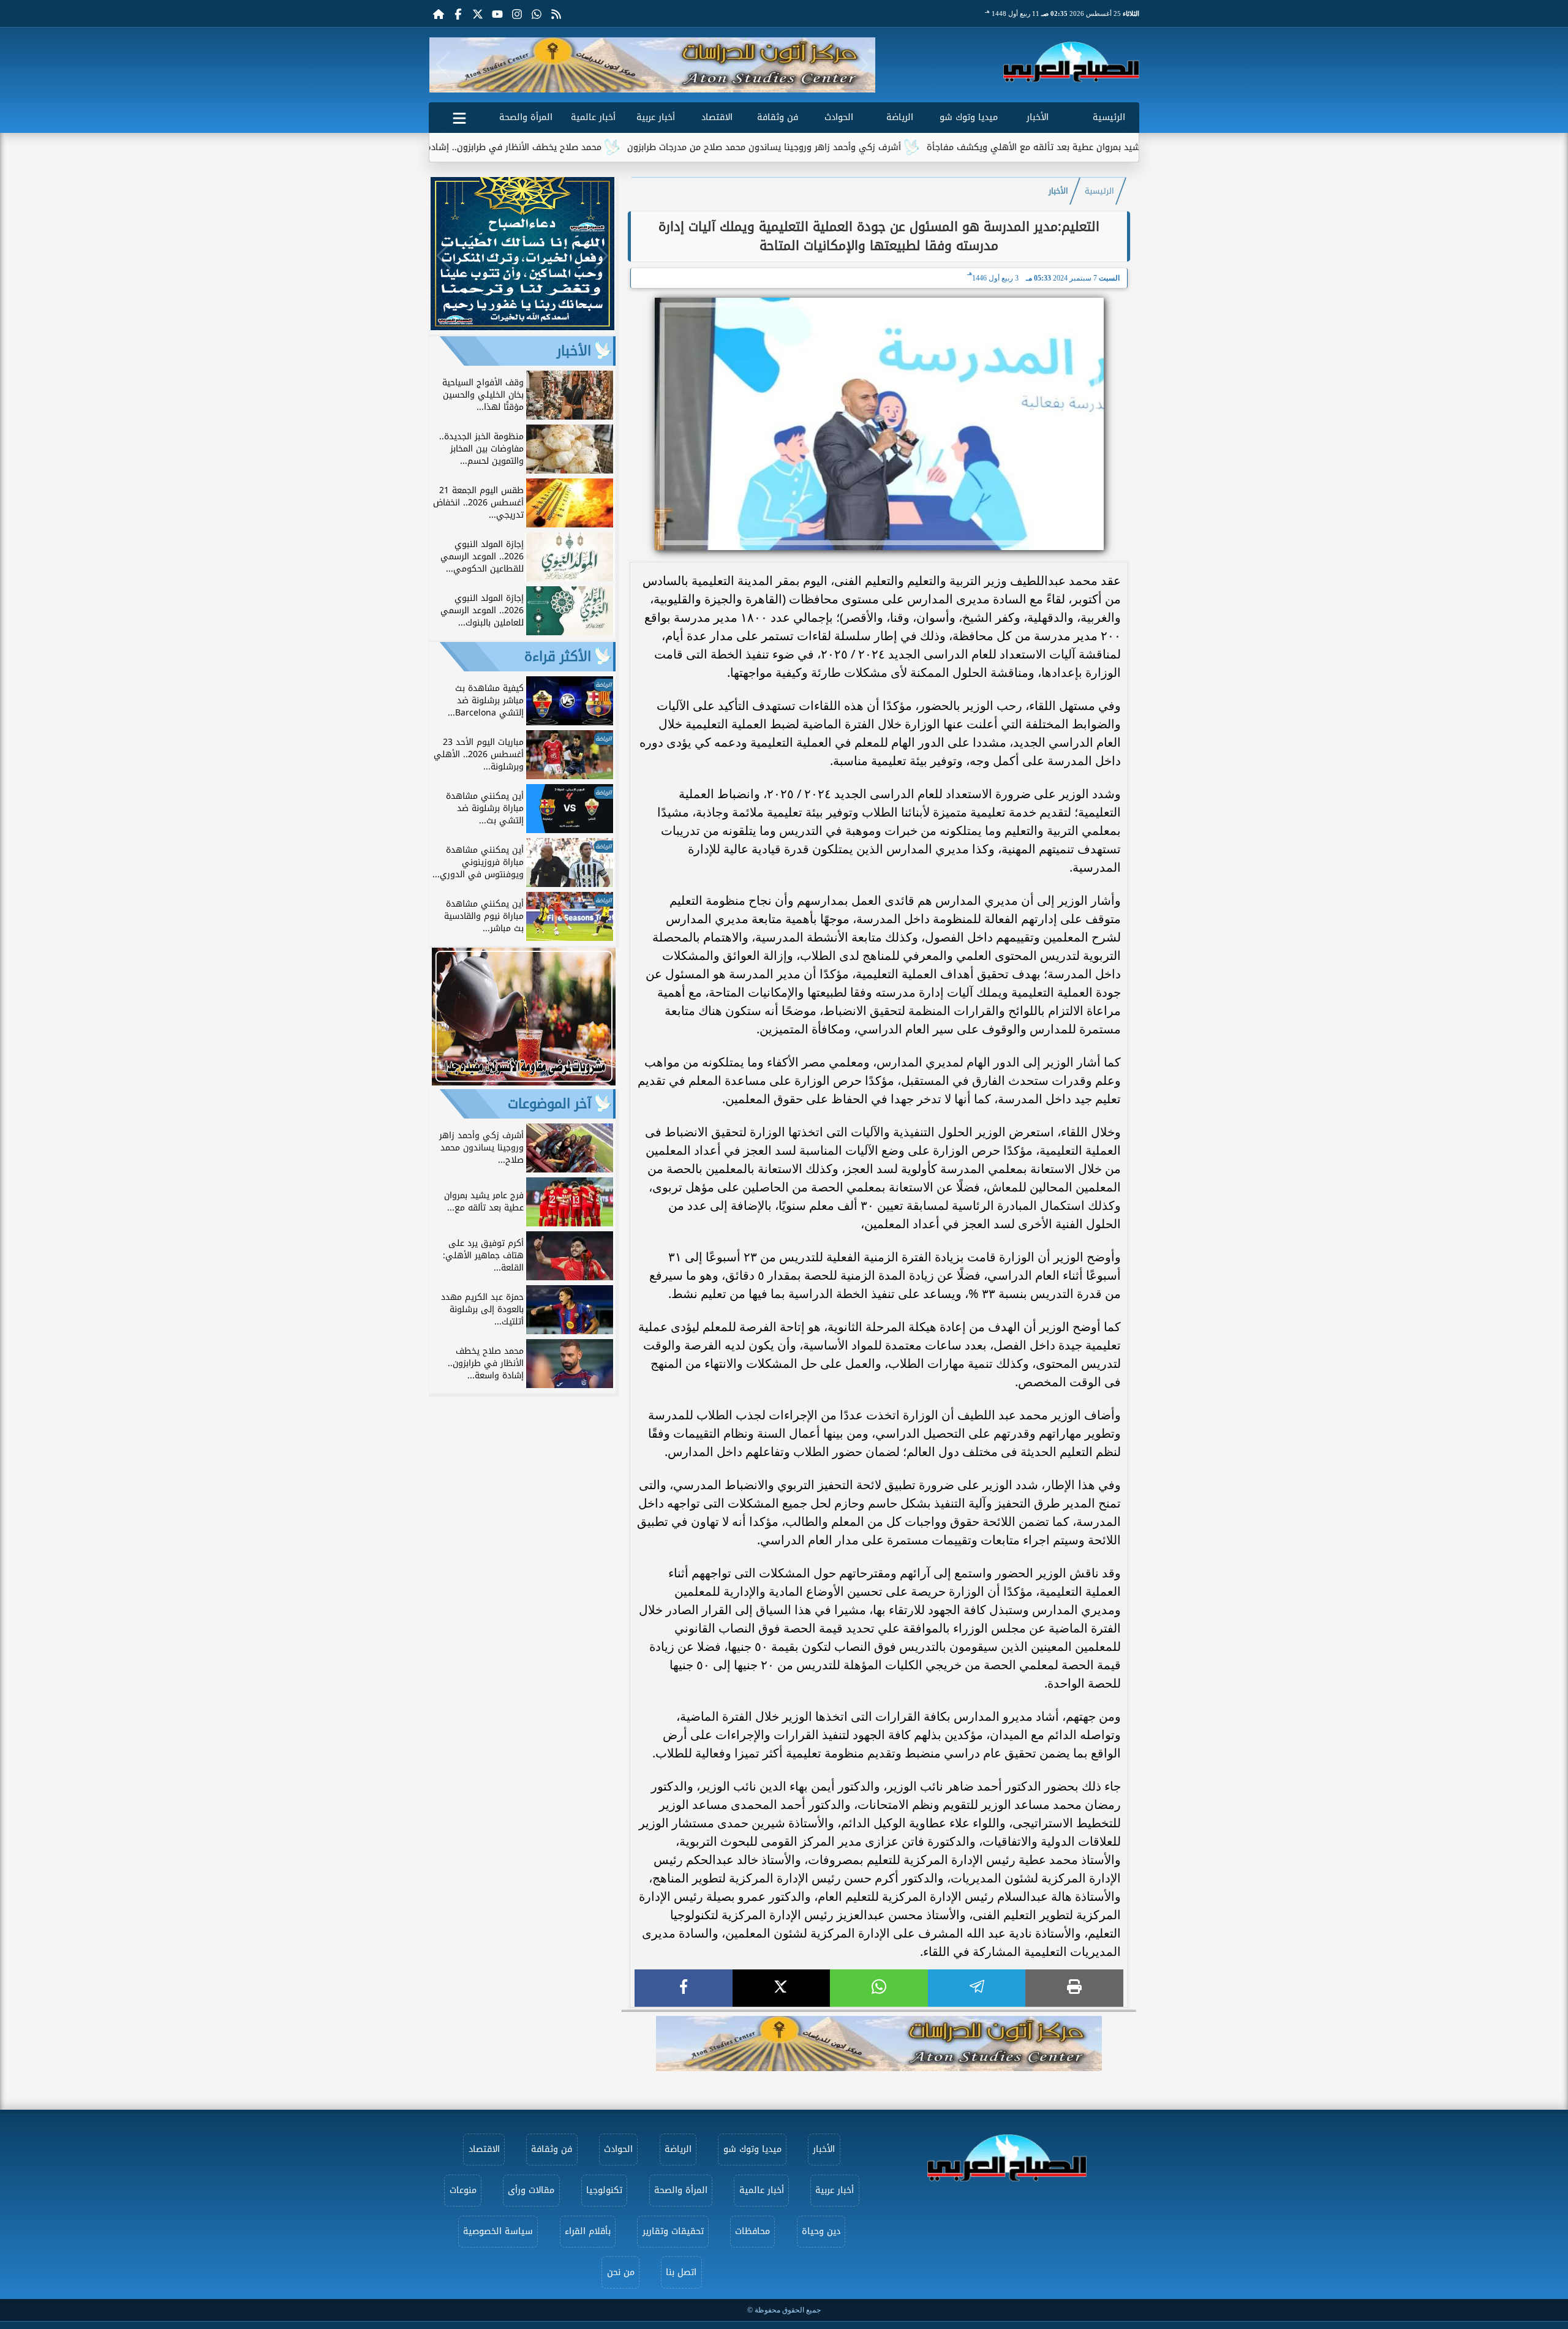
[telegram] (977, 1988)
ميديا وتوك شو (969, 117)
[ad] (522, 327)
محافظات (752, 2231)
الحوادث (839, 117)
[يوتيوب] (497, 13)
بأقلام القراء (588, 2231)
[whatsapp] (879, 1988)
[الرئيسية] (439, 13)
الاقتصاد (717, 117)
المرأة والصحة (526, 117)
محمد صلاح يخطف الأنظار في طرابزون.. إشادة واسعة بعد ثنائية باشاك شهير (544, 147)
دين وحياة (821, 2231)
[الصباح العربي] (1071, 62)
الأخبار (1038, 117)
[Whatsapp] (537, 13)
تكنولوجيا (604, 2190)
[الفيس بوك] (458, 13)
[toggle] (459, 116)
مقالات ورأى (531, 2190)
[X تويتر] (478, 13)
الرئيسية (1109, 117)
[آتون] (652, 65)
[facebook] (684, 1988)
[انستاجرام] (517, 13)
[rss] (556, 13)
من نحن (621, 2272)
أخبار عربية (656, 117)
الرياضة (900, 117)
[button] (443, 65)
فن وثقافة (778, 117)
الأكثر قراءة (558, 657)
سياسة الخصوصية (498, 2231)
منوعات (463, 2190)
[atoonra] (879, 2044)
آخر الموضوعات (549, 1104)
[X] (782, 1988)
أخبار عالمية (593, 117)
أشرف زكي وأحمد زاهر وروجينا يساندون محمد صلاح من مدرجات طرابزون (855, 147)
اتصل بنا (681, 2272)
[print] (1074, 1988)
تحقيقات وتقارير (673, 2231)
